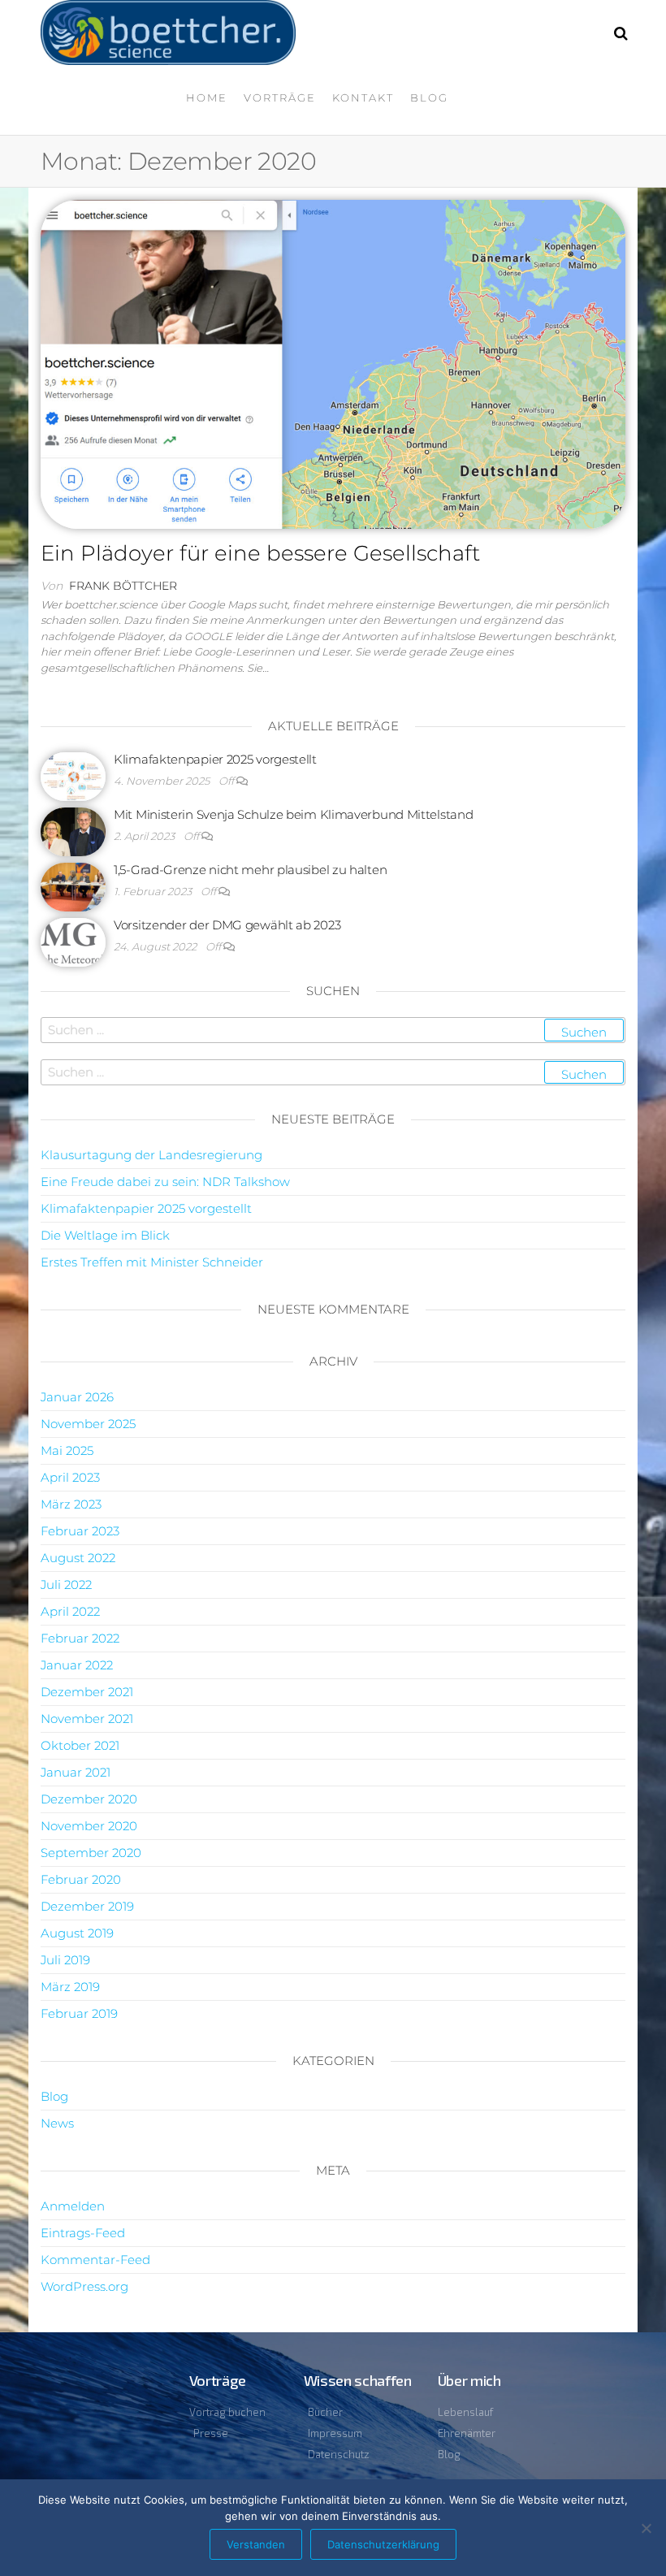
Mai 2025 (67, 1450)
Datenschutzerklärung (383, 2544)
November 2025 (88, 1424)
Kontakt (363, 97)
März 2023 (71, 1504)
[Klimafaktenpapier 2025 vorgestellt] (73, 775)
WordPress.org (84, 2286)
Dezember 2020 (89, 1799)
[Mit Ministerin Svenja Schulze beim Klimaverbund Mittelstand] (73, 831)
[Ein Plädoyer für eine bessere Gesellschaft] (333, 363)
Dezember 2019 (87, 1906)
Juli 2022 (66, 1585)
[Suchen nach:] (333, 1030)
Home (207, 97)
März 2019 (70, 1987)
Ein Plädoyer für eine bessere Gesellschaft (260, 553)
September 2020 (91, 1853)
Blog (429, 97)
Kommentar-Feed (95, 2260)
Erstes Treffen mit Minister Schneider (152, 1262)
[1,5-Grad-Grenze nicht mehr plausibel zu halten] (73, 886)
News (57, 2123)
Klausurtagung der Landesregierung (151, 1155)
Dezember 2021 (87, 1692)
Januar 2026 (77, 1397)
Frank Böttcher (123, 586)
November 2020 (89, 1826)
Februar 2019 (79, 2013)
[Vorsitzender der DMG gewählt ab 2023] (73, 941)
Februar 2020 (81, 1879)
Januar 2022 (77, 1665)
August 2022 (78, 1558)
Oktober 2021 (80, 1745)
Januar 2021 (76, 1772)
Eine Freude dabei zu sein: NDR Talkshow (165, 1182)
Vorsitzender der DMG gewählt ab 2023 (227, 925)
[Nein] (646, 2528)
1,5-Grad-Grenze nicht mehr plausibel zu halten (250, 870)
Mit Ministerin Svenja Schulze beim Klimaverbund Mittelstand (293, 814)
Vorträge (280, 97)
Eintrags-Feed (83, 2233)
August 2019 (77, 1933)
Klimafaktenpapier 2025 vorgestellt (215, 759)
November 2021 (87, 1719)
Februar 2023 (80, 1531)
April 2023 (70, 1477)
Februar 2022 (80, 1638)
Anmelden (73, 2206)
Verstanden (256, 2544)
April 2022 (70, 1611)
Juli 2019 (65, 1960)
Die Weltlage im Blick (105, 1235)
